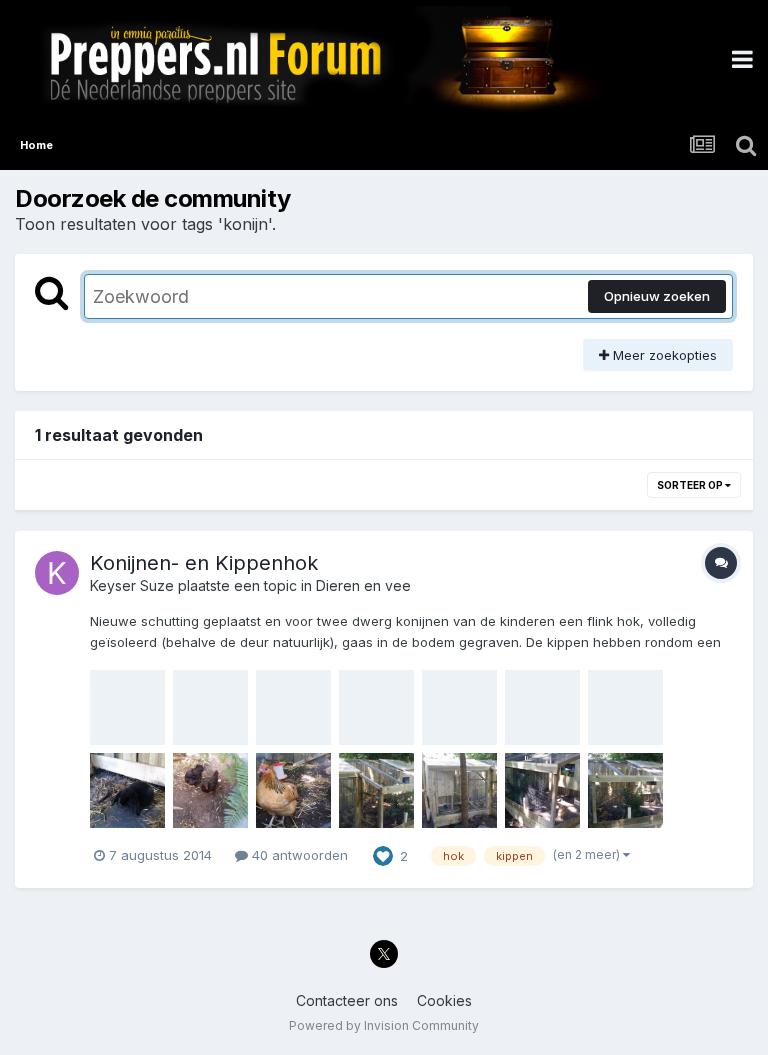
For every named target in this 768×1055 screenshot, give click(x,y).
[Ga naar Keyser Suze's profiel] (57, 573)
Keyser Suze (132, 585)
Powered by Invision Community (384, 1025)
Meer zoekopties (663, 355)
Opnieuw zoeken (657, 296)
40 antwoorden (298, 855)
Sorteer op (691, 485)
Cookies (444, 1000)
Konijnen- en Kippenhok (204, 563)
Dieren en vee (363, 585)
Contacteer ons (347, 1000)
